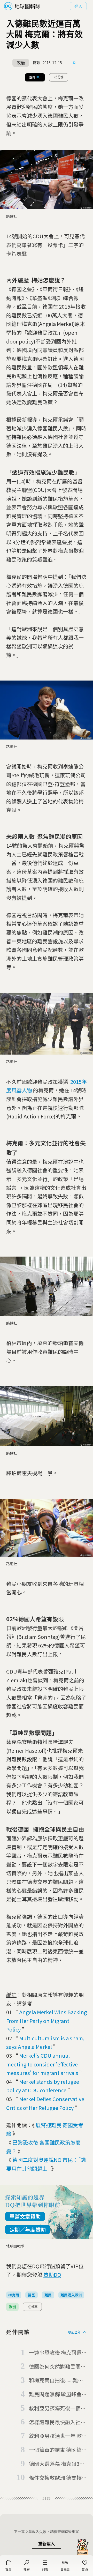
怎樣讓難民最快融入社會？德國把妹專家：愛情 (57, 2422)
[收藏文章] (74, 63)
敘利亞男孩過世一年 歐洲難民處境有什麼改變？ (58, 2436)
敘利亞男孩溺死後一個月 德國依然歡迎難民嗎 (57, 2408)
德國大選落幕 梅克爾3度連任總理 (57, 2464)
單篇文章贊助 (25, 2216)
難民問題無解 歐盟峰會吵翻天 (58, 2394)
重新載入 (47, 2544)
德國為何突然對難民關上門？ (57, 2367)
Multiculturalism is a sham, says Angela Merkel (45, 2043)
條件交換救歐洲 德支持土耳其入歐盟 (58, 2478)
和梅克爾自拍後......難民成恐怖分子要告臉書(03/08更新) (56, 2380)
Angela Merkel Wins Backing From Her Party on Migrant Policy (47, 2021)
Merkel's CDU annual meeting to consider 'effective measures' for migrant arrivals (42, 2064)
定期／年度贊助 (28, 2230)
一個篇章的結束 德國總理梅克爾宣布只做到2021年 (58, 2450)
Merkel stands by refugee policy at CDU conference (43, 2086)
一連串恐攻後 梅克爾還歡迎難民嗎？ (58, 2353)
